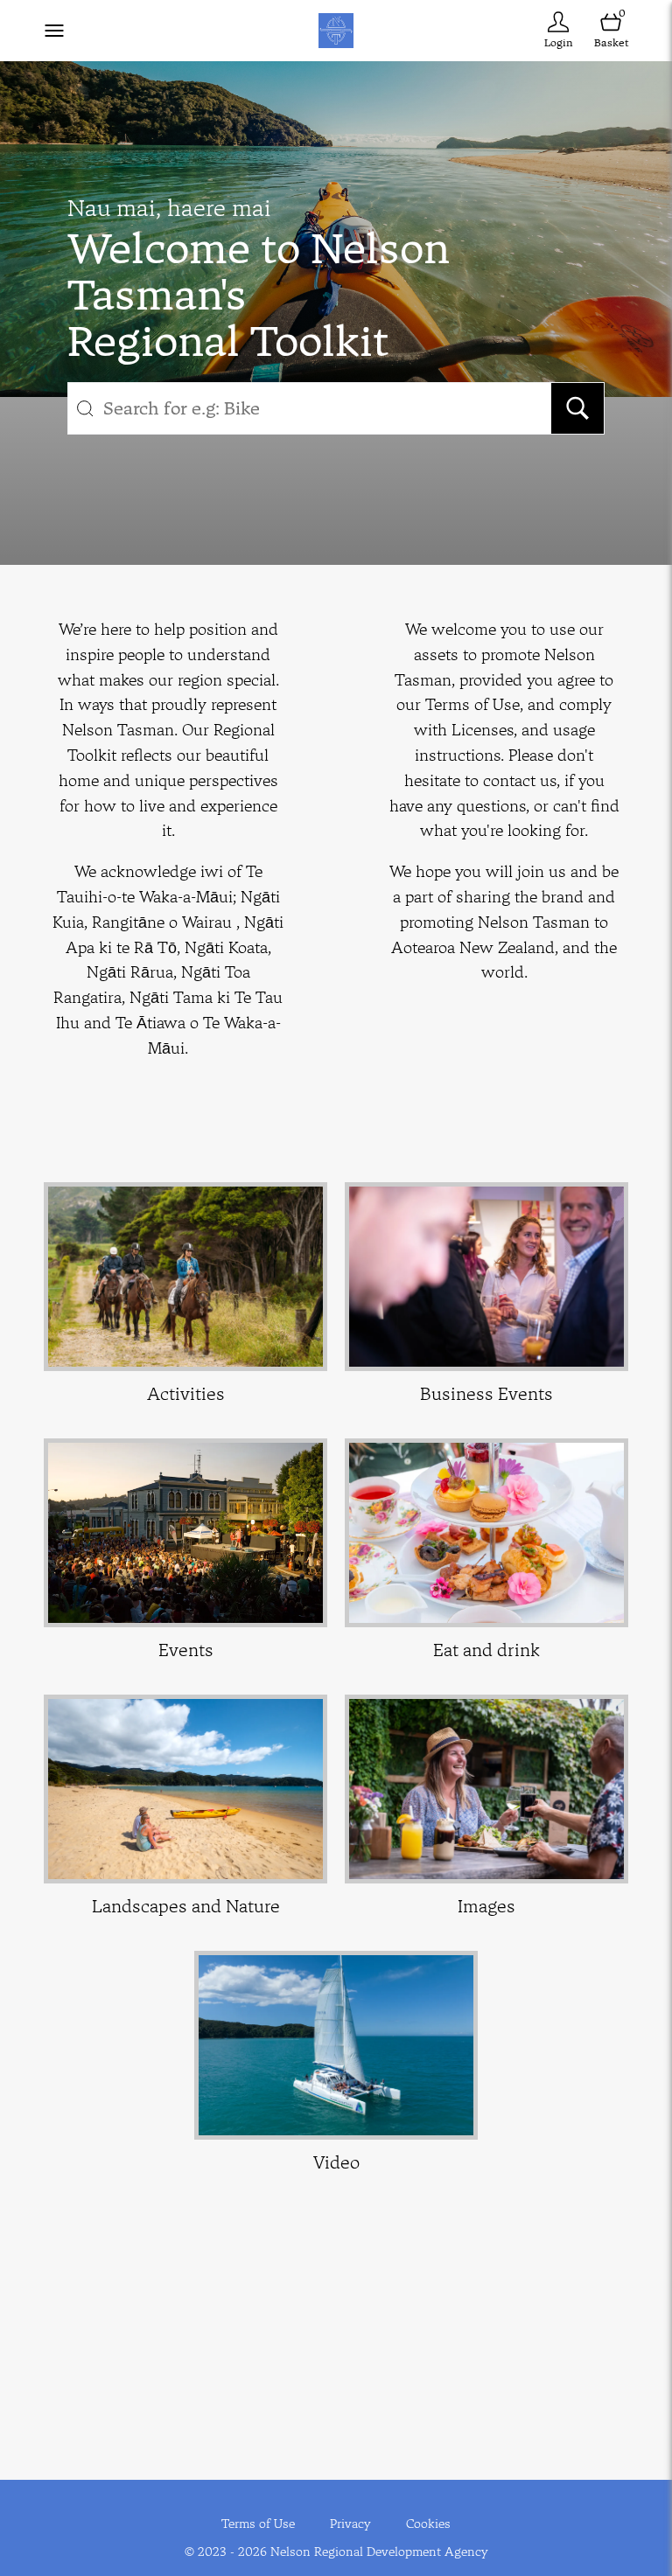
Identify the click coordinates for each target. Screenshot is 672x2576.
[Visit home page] (336, 30)
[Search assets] (577, 408)
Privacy (350, 2524)
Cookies (428, 2524)
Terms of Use (258, 2524)
